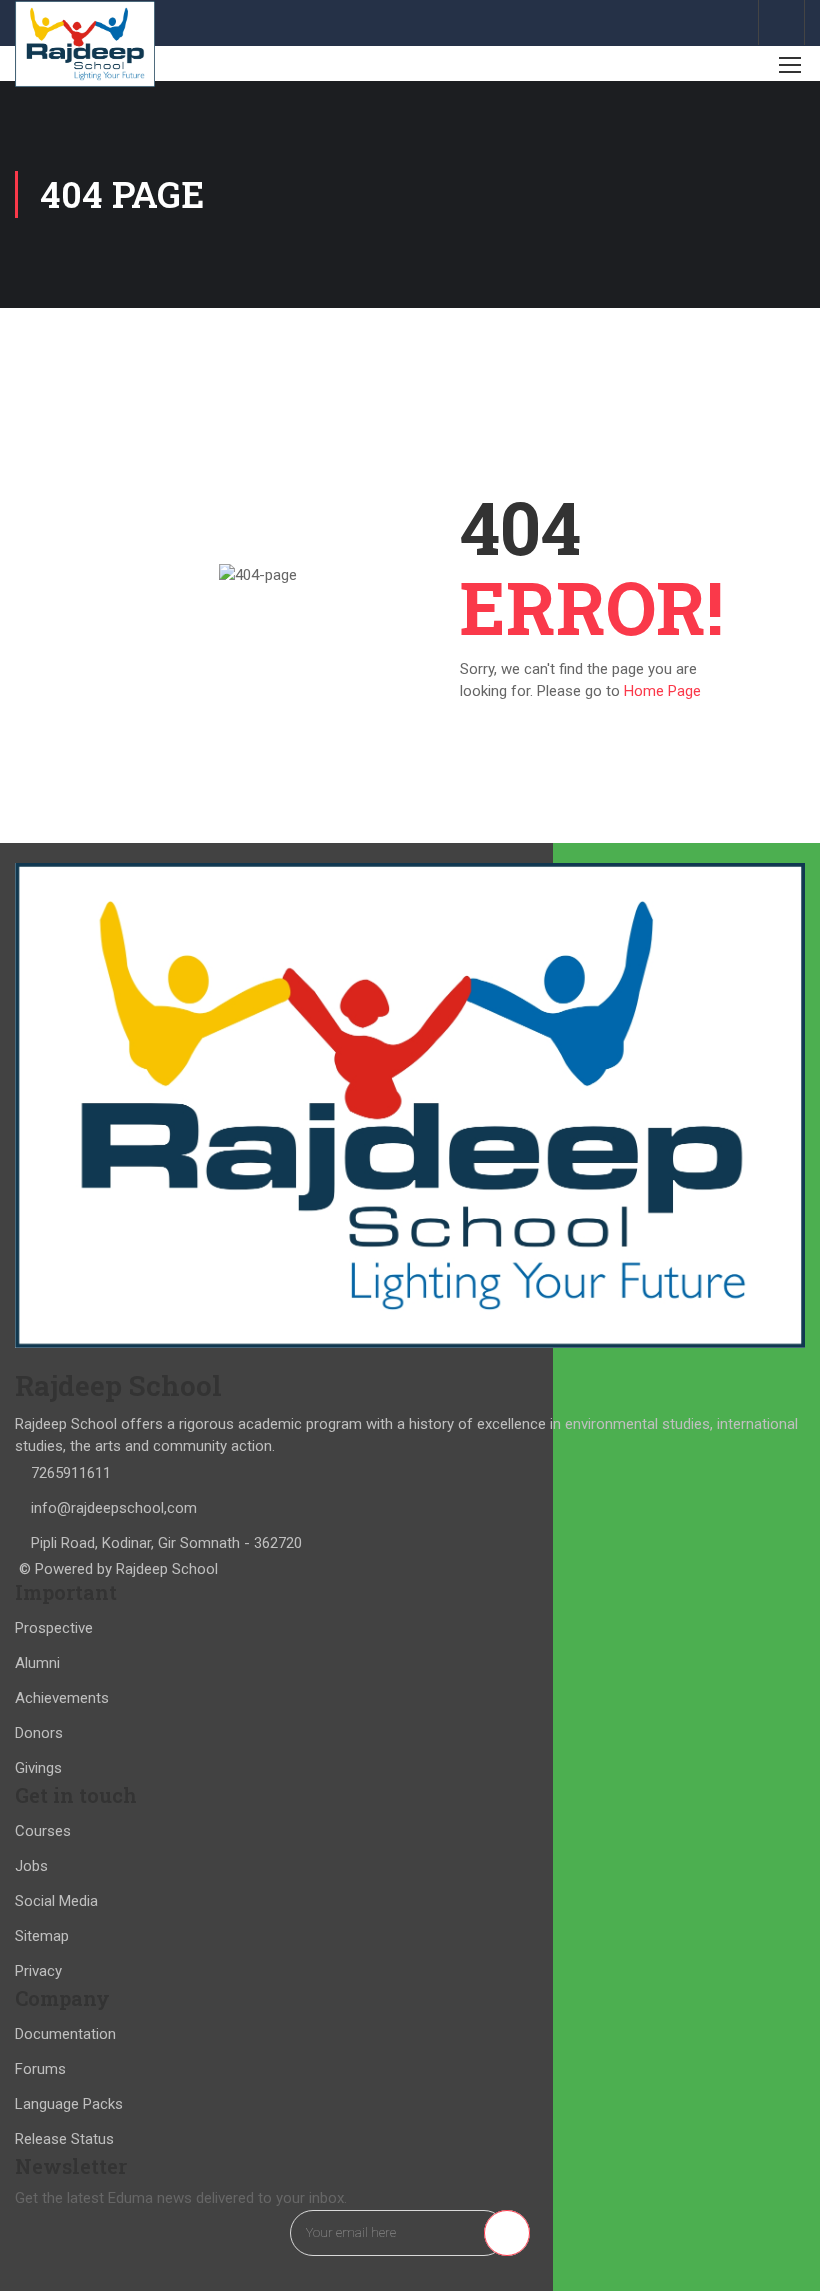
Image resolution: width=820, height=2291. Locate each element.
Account (781, 22)
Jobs (31, 1866)
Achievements (62, 1698)
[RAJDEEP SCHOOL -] (85, 44)
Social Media (56, 1901)
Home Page (662, 691)
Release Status (64, 2139)
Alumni (37, 1663)
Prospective (54, 1628)
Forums (40, 2069)
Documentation (65, 2034)
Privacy (38, 1971)
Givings (38, 1768)
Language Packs (69, 2104)
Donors (39, 1733)
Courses (43, 1831)
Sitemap (42, 1936)
